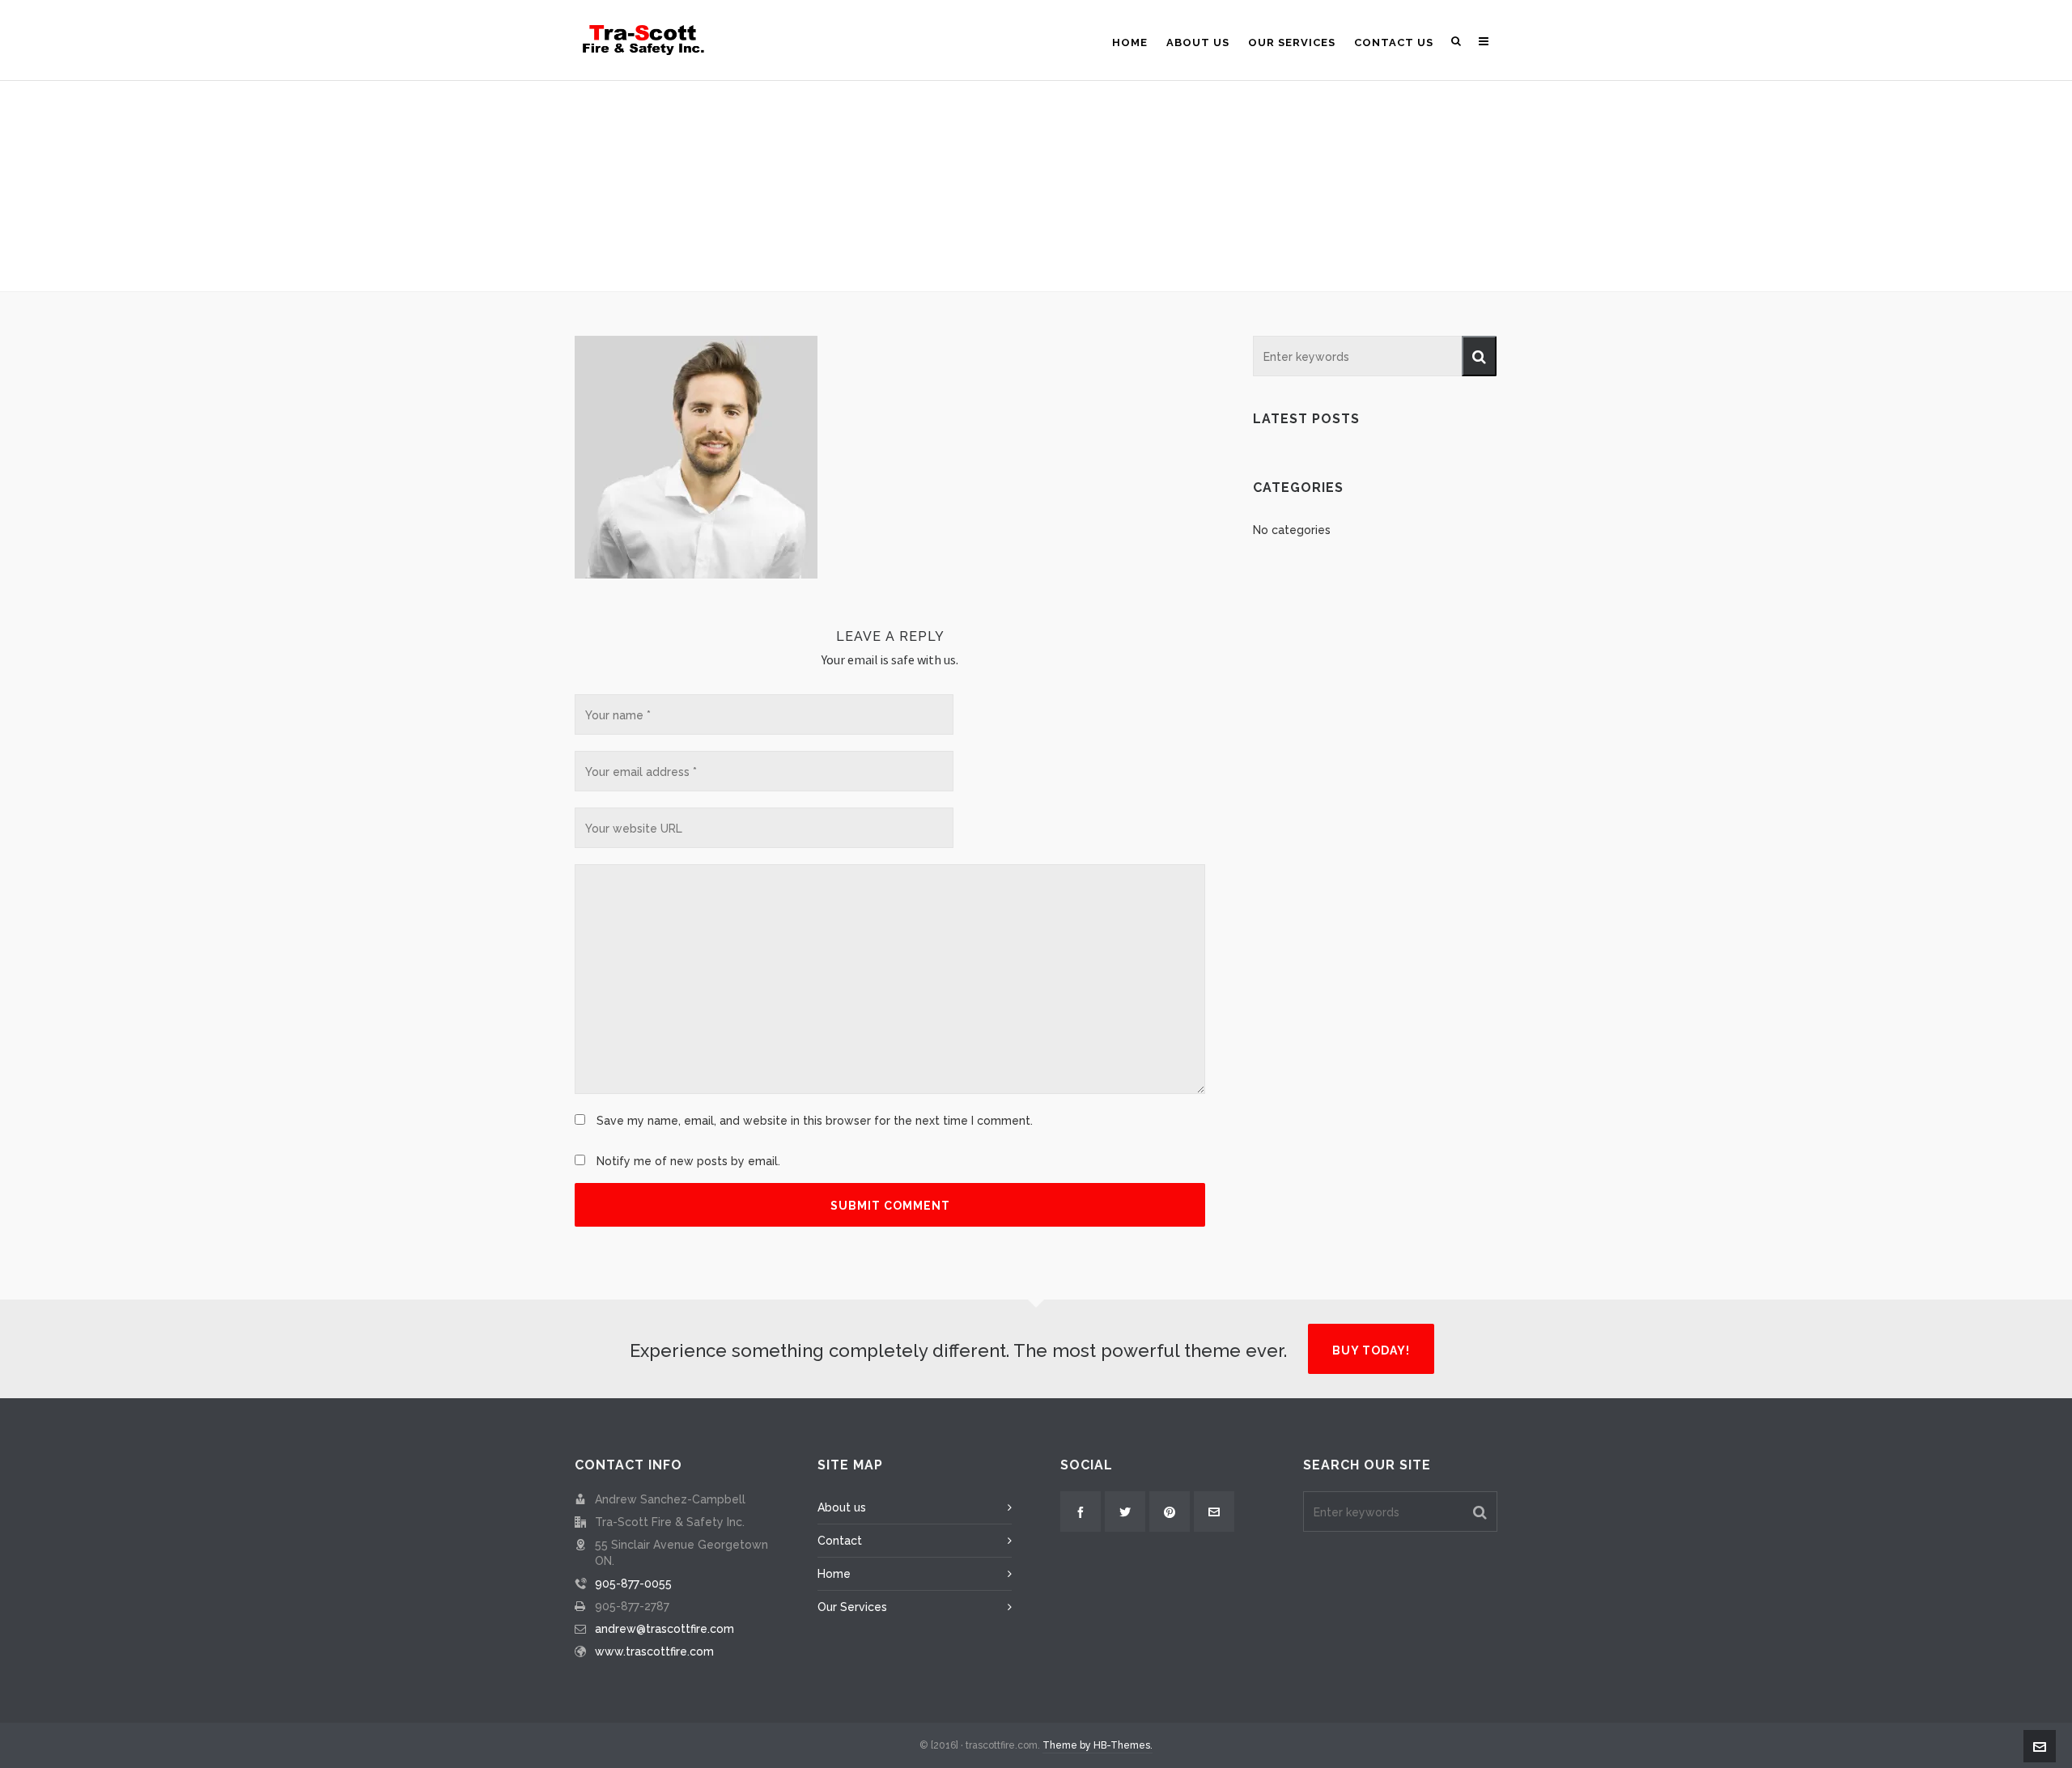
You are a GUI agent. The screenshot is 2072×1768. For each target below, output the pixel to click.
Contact (840, 1541)
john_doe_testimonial (997, 244)
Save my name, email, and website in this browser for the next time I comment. (815, 1121)
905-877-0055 (633, 1584)
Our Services (852, 1607)
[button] (1479, 356)
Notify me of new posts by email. (688, 1161)
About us (842, 1507)
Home (911, 244)
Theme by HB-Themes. (1098, 1745)
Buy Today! (1371, 1350)
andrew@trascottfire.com (664, 1629)
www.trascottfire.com (654, 1651)
